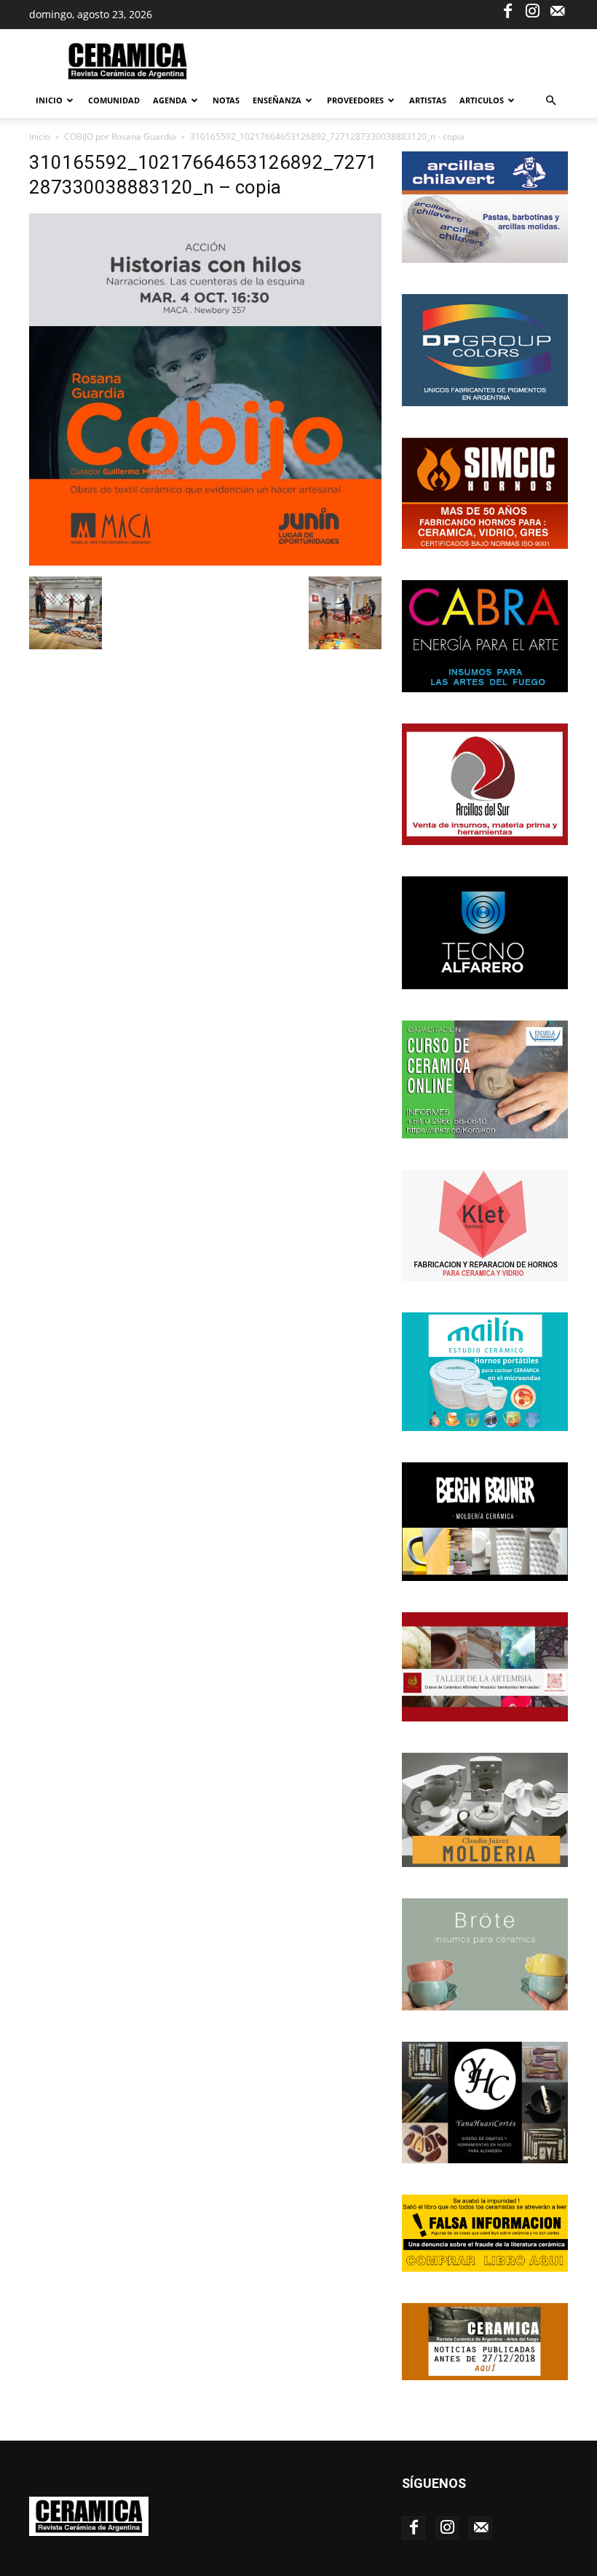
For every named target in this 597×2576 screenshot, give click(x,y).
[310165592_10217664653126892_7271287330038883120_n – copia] (205, 562)
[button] (550, 101)
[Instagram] (532, 10)
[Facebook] (507, 10)
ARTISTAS (428, 100)
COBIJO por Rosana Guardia (120, 136)
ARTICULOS (482, 100)
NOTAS (226, 100)
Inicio (49, 100)
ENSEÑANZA (277, 100)
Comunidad (114, 100)
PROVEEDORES (355, 100)
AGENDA (170, 100)
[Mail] (557, 10)
